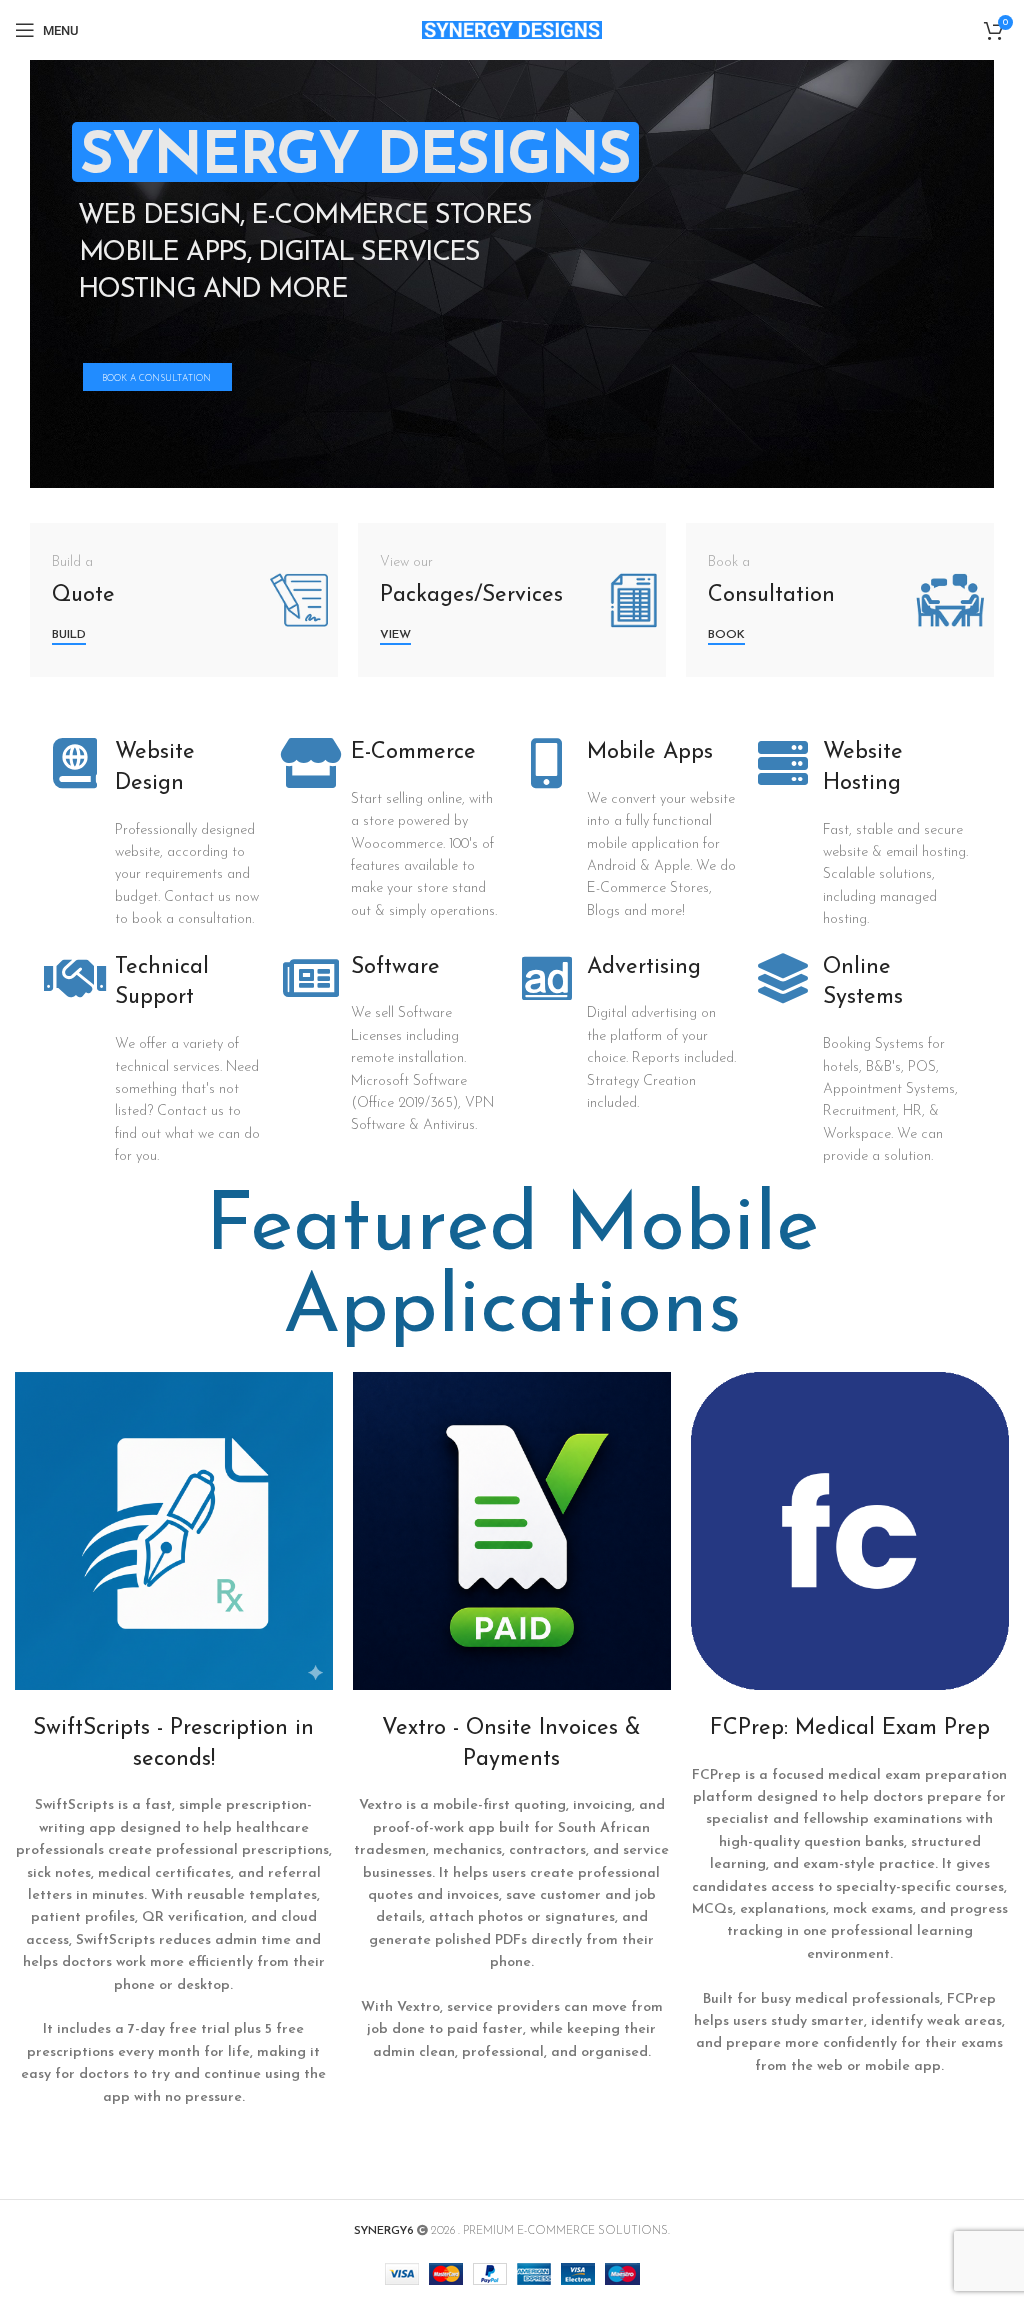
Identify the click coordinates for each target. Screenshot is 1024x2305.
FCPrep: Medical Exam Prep (850, 1728)
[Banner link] (184, 600)
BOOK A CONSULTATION (156, 378)
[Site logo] (512, 29)
